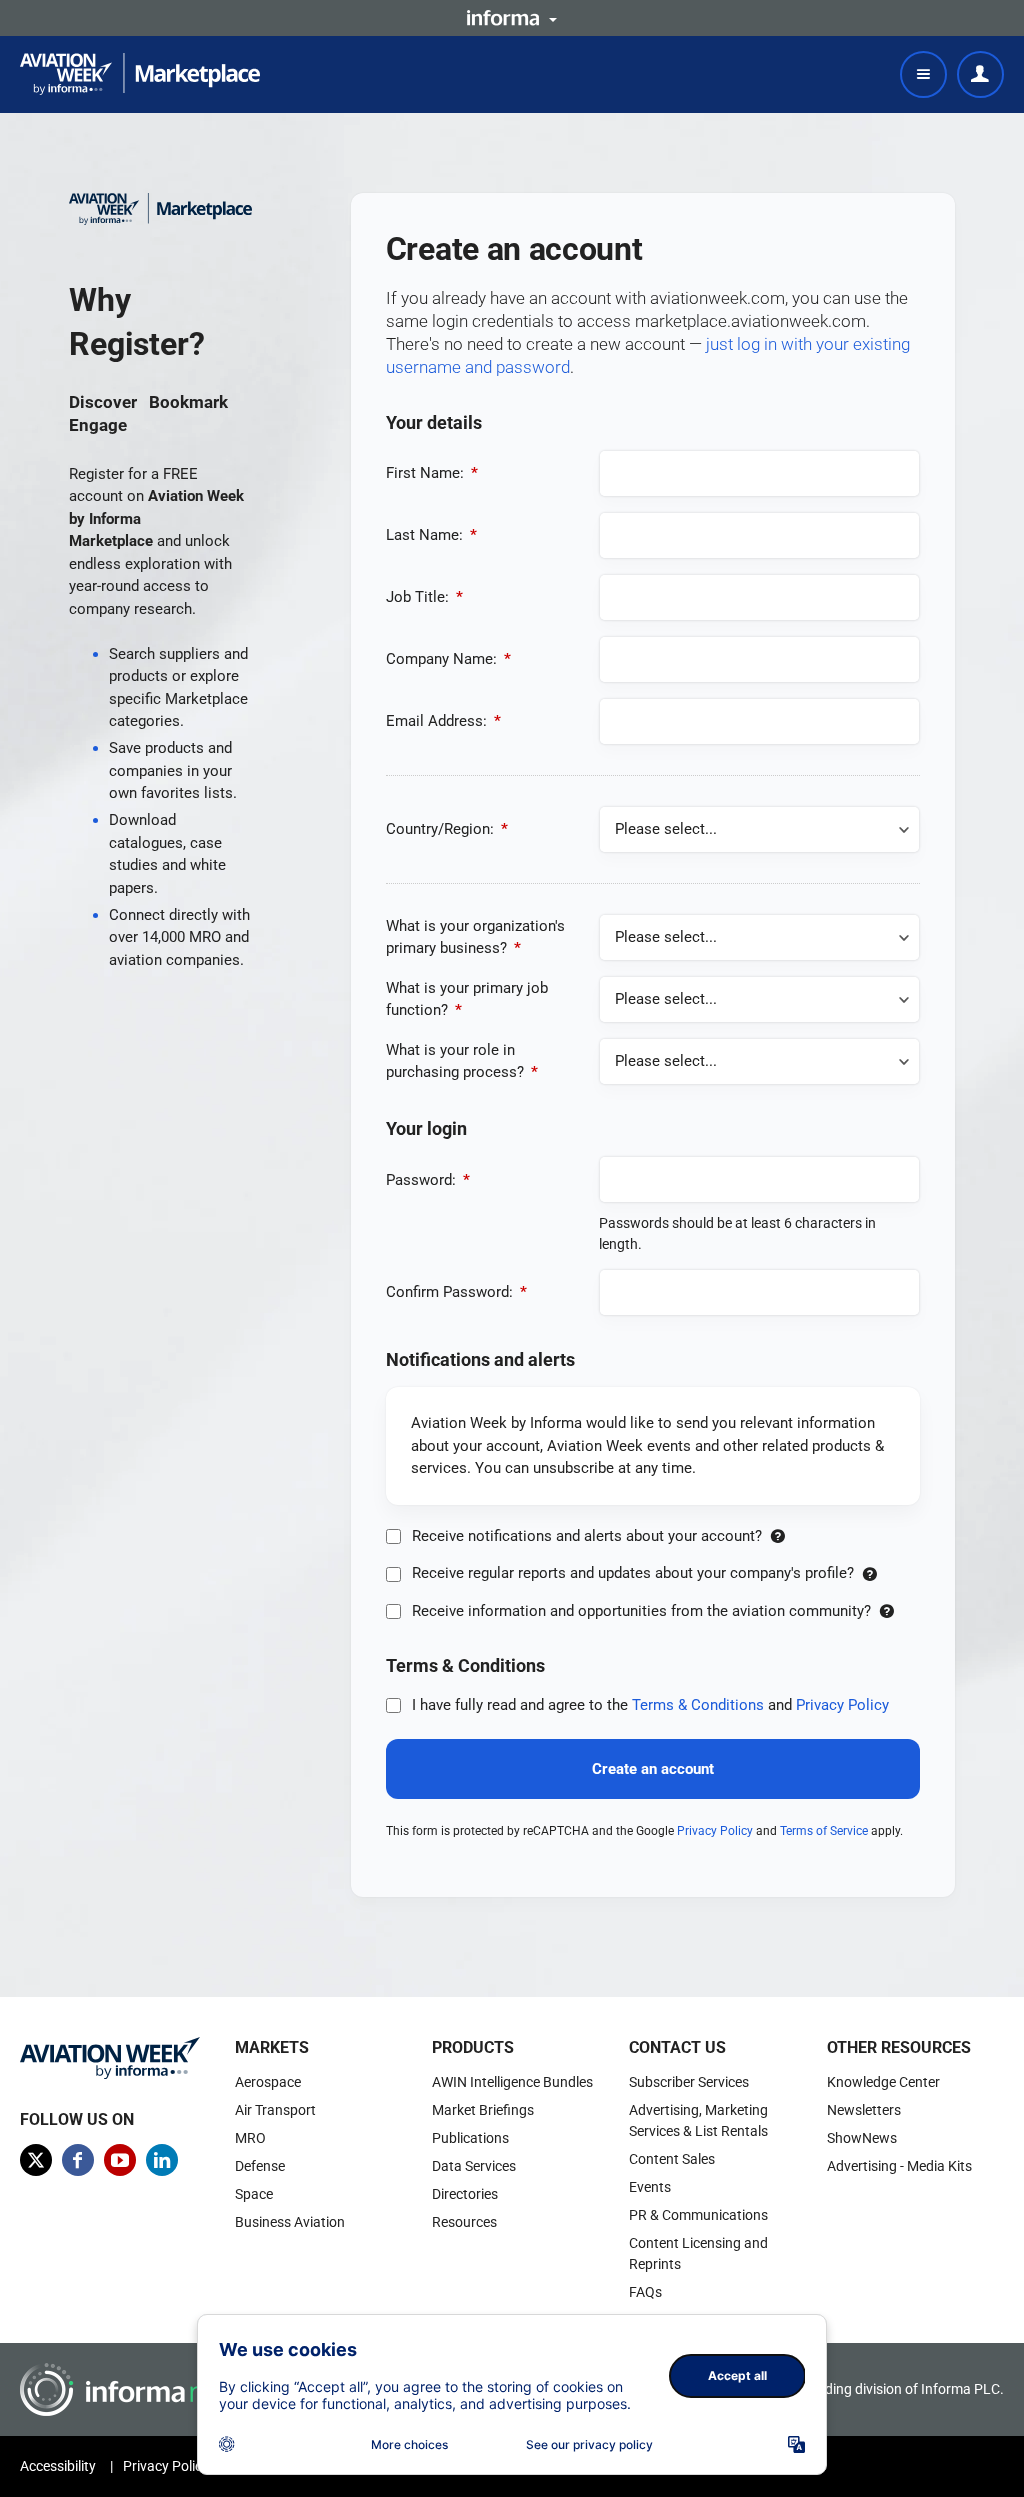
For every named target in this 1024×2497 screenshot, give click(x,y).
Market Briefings (483, 2110)
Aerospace (268, 2082)
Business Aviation (290, 2222)
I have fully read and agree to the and (648, 1705)
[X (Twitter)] (36, 2160)
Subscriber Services (689, 2082)
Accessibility (58, 2466)
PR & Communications (698, 2215)
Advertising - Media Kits (899, 2166)
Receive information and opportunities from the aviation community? (641, 1611)
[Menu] (923, 74)
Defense (260, 2166)
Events (650, 2187)
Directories (465, 2194)
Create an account (653, 1769)
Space (254, 2194)
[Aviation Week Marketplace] (140, 74)
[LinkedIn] (162, 2160)
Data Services (474, 2166)
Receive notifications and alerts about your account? (587, 1536)
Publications (470, 2138)
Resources (464, 2222)
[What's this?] (777, 1536)
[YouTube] (120, 2160)
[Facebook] (78, 2160)
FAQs (645, 2292)
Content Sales (672, 2159)
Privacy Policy (842, 1705)
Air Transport (275, 2110)
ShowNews (862, 2138)
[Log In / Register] (980, 74)
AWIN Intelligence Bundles (512, 2082)
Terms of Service (824, 1831)
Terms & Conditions (698, 1705)
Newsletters (864, 2110)
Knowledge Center (883, 2082)
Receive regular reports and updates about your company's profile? (633, 1573)
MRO (250, 2138)
